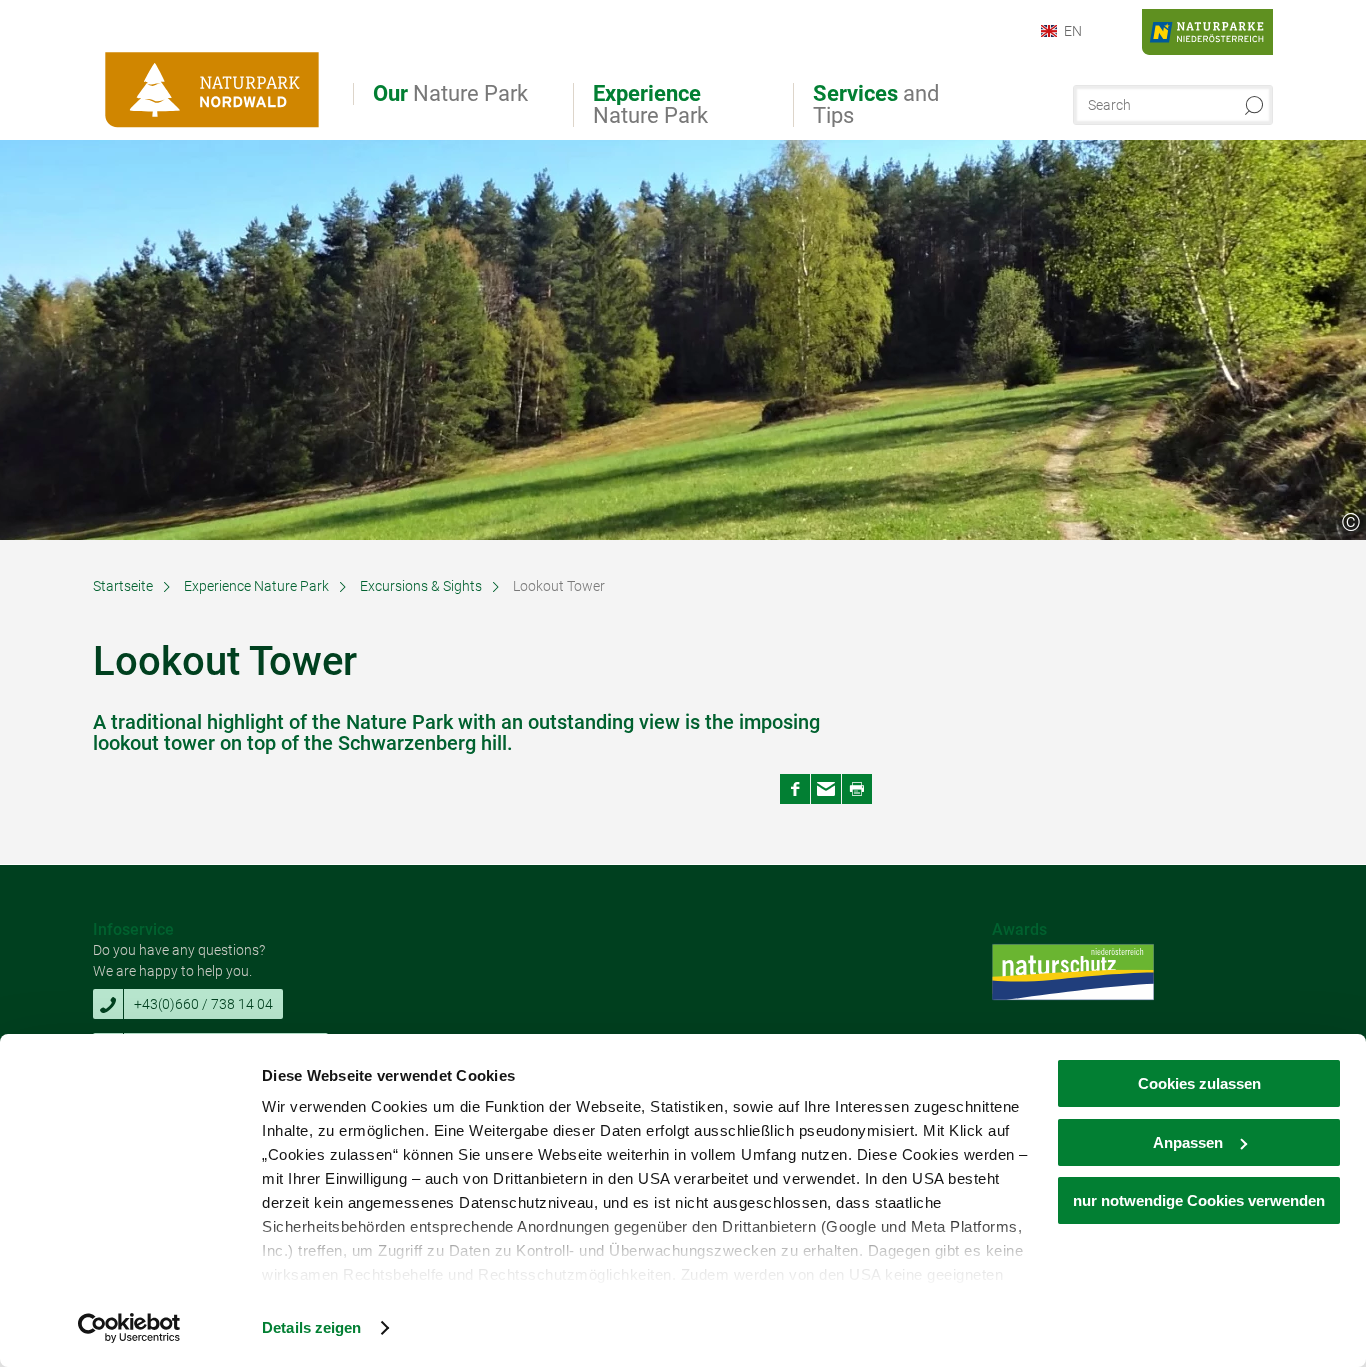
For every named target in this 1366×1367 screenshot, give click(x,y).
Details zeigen (311, 1327)
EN (1073, 31)
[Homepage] (213, 78)
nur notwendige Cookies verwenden (1199, 1200)
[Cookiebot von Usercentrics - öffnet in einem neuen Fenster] (129, 1328)
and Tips (876, 105)
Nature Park (450, 94)
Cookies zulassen (1199, 1083)
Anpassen (1188, 1142)
